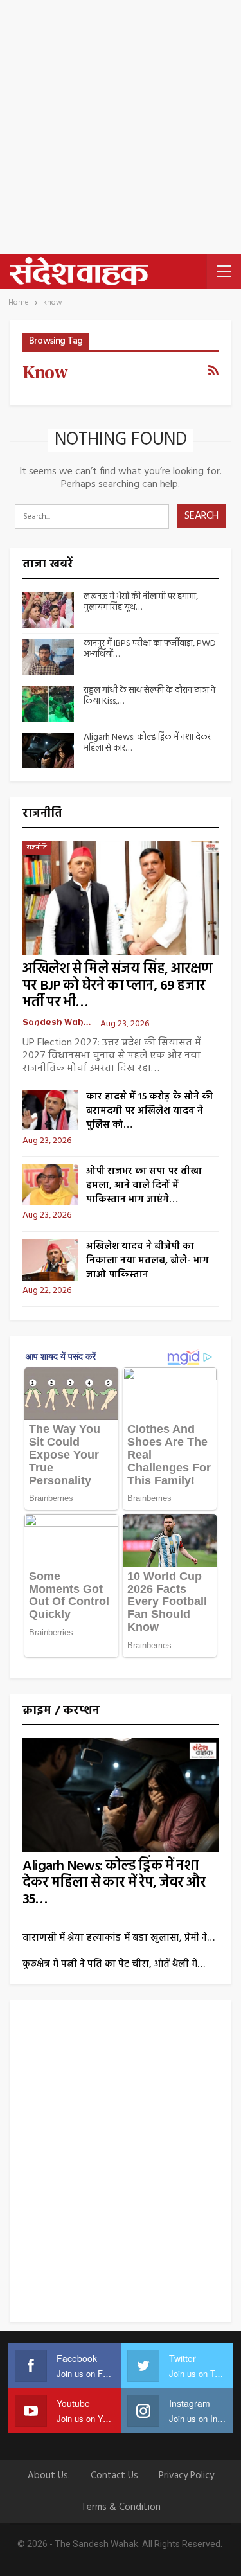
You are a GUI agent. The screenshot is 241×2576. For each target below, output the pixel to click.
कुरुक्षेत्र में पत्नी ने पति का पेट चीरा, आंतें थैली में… (114, 1964)
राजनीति (37, 848)
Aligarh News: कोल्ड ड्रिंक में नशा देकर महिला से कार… (147, 743)
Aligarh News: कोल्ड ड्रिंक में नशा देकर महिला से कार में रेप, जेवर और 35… (114, 1883)
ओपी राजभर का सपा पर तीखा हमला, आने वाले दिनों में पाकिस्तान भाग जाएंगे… (144, 1186)
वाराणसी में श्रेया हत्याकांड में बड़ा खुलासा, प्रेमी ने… (119, 1938)
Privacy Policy (186, 2476)
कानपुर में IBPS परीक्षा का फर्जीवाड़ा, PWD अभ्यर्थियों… (150, 649)
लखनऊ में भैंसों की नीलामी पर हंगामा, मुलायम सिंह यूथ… (141, 602)
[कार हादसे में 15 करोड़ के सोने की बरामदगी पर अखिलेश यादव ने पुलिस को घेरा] (50, 1110)
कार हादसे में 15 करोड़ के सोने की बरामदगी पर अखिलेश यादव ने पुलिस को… (149, 1111)
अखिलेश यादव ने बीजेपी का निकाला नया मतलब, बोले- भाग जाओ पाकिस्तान (147, 1261)
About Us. (49, 2476)
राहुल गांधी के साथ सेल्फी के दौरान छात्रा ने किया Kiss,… (149, 696)
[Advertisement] (121, 127)
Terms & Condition (121, 2507)
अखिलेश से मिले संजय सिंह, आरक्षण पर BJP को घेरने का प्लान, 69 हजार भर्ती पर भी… (117, 986)
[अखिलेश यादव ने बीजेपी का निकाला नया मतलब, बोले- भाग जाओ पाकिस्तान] (50, 1260)
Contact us (114, 2476)
